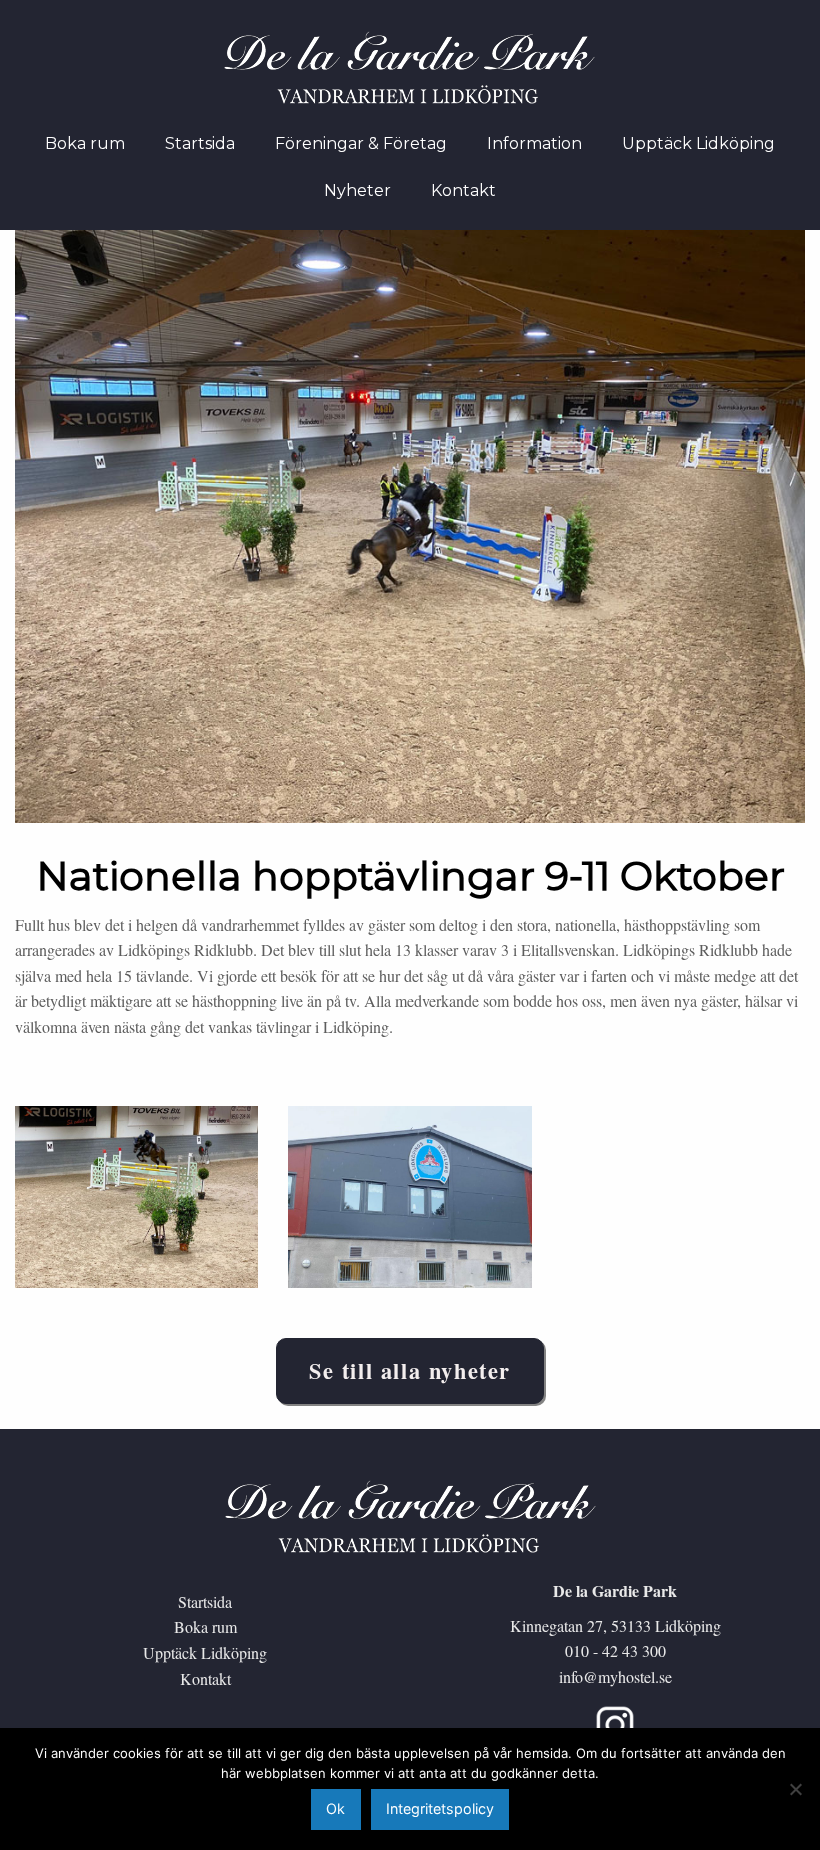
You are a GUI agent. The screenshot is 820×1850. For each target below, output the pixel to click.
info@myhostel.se (615, 1676)
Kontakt (205, 1678)
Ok (335, 1808)
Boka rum (205, 1626)
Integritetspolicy (440, 1808)
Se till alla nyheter (410, 1370)
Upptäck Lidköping (205, 1652)
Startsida (205, 1601)
